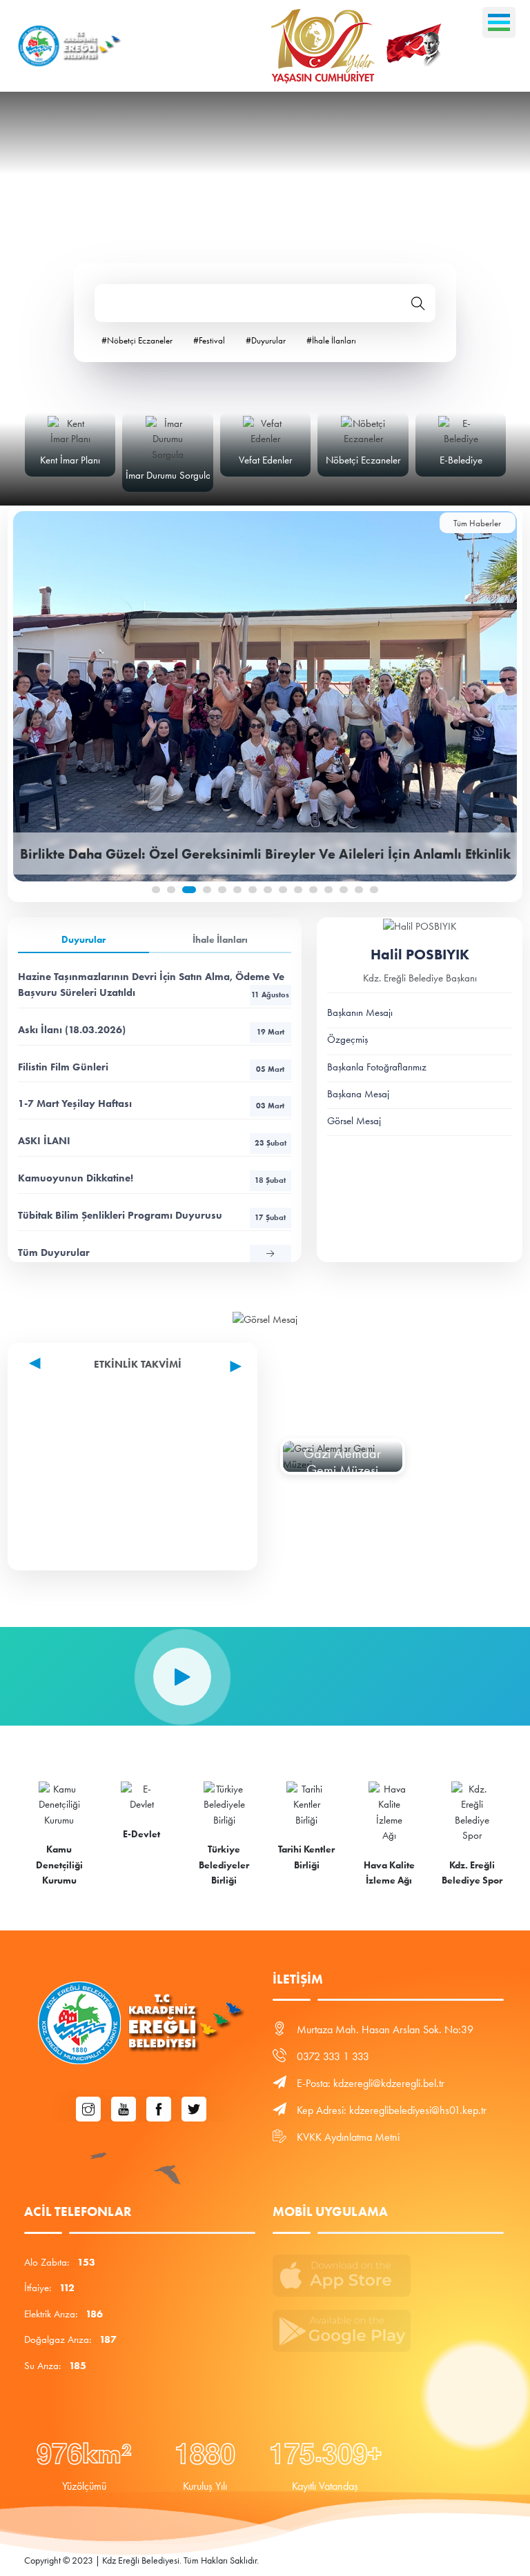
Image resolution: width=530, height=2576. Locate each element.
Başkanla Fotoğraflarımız (377, 1067)
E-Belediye (461, 460)
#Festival (209, 340)
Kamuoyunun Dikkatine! (152, 1178)
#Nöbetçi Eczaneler (137, 340)
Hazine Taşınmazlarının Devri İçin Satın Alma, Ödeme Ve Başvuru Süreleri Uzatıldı (154, 985)
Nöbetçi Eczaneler (363, 460)
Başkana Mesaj (358, 1094)
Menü (499, 22)
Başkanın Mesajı (360, 1012)
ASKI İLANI (152, 1141)
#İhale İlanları (331, 340)
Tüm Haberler (477, 523)
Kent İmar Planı (70, 460)
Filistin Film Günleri (151, 1067)
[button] (156, 890)
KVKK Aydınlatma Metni (348, 2137)
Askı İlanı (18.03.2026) (151, 1030)
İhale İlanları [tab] (220, 940)
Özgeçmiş (347, 1039)
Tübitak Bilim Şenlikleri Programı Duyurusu (152, 1215)
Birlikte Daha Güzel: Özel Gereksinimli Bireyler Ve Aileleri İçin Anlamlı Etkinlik (265, 854)
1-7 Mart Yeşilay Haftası (151, 1104)
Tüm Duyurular (54, 1252)
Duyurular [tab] (84, 940)
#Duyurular (266, 340)
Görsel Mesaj (354, 1121)
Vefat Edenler (265, 460)
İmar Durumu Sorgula (168, 475)
